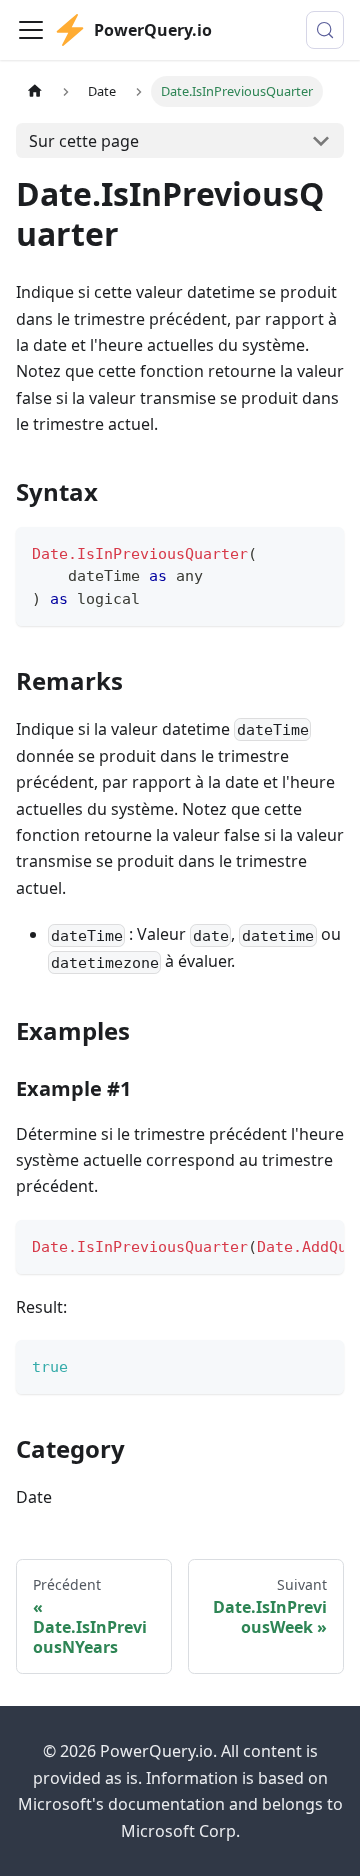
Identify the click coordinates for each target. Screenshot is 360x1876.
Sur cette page (84, 141)
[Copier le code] (319, 551)
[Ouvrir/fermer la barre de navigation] (31, 30)
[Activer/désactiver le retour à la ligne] (283, 1245)
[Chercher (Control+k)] (325, 30)
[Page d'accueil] (35, 91)
